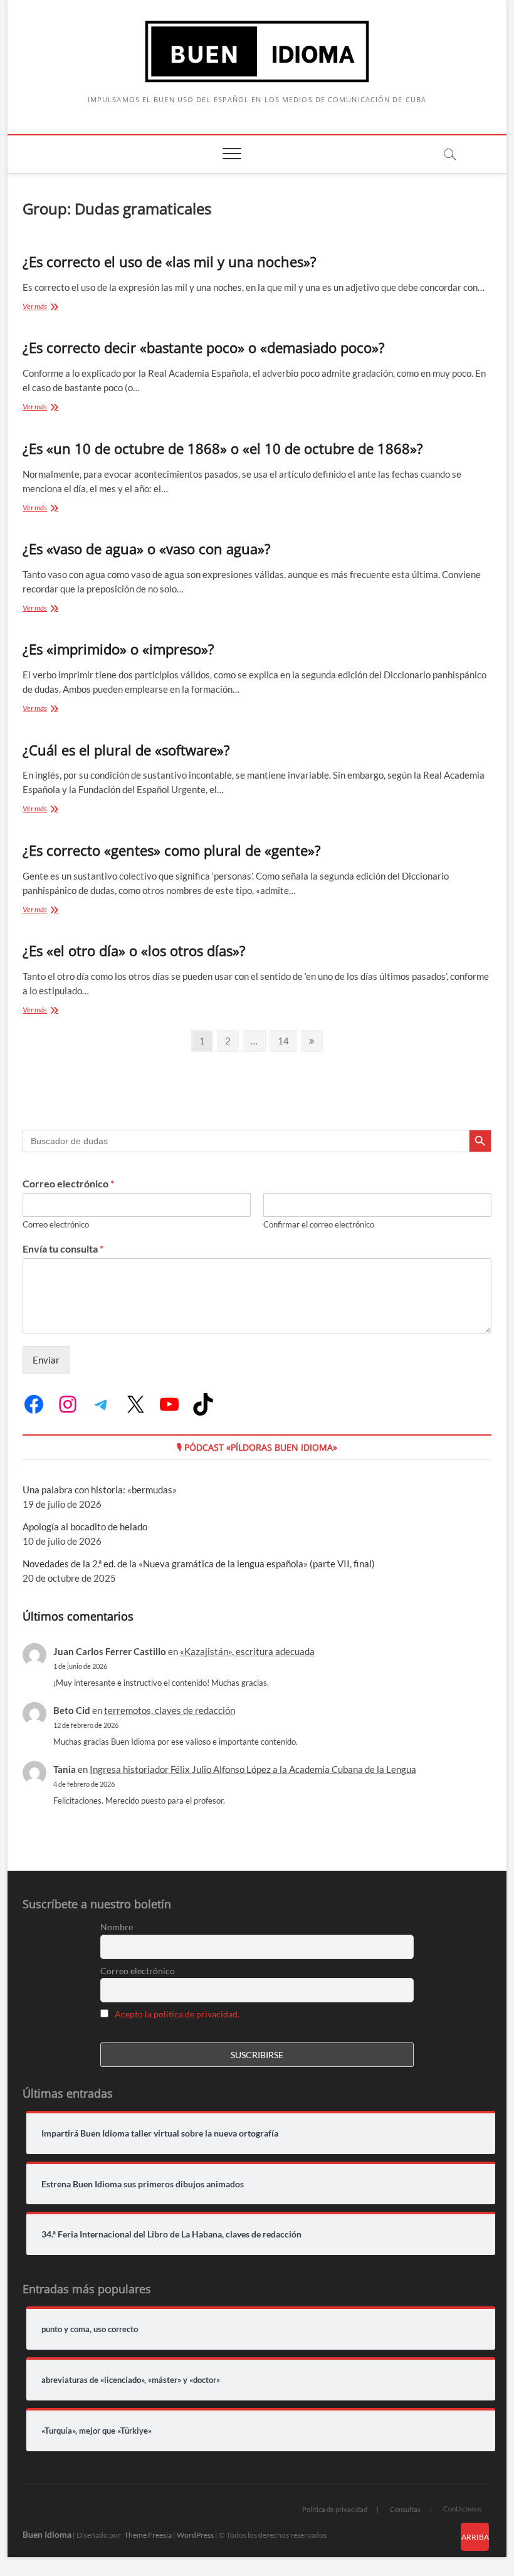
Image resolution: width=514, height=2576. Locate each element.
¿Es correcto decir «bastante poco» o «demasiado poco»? (204, 347)
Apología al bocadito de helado (85, 1527)
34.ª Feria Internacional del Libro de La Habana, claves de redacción (171, 2234)
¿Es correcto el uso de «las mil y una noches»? (170, 261)
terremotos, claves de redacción (170, 1710)
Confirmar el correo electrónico (319, 1224)
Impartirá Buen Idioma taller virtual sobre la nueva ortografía (160, 2133)
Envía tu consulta (63, 1249)
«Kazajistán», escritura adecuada (247, 1651)
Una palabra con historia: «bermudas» (100, 1490)
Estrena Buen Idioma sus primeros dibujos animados (143, 2184)
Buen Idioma (47, 2534)
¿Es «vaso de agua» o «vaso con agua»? (147, 549)
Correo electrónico (68, 1183)
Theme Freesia (148, 2535)
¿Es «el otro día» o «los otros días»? (134, 950)
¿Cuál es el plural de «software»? (126, 750)
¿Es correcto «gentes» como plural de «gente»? (172, 850)
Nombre (117, 1927)
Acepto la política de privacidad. (177, 2014)
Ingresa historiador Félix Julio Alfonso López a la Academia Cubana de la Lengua (253, 1769)
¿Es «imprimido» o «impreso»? (118, 649)
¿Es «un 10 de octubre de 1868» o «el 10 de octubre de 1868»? (223, 448)
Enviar (46, 1360)
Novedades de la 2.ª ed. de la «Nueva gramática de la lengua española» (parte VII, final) (199, 1564)
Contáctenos (463, 2509)
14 (287, 1040)
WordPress (195, 2535)
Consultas (405, 2509)
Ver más (48, 308)
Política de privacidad (335, 2509)
